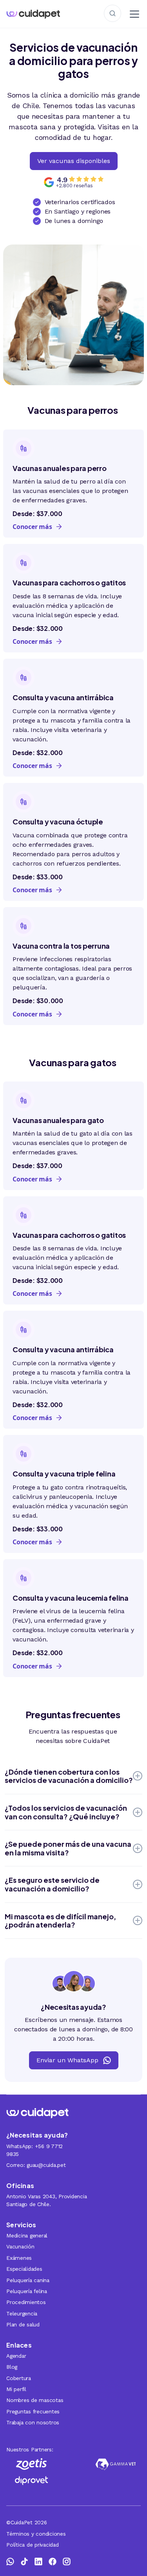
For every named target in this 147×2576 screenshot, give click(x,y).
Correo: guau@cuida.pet (36, 2165)
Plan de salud (23, 2324)
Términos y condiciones (36, 2534)
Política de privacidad (33, 2545)
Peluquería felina (27, 2291)
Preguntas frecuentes (33, 2411)
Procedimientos (26, 2302)
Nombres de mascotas (35, 2400)
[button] (133, 14)
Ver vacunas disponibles (74, 161)
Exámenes (19, 2258)
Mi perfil (16, 2389)
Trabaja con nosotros (33, 2422)
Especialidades (24, 2269)
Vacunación (20, 2246)
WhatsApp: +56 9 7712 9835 (34, 2150)
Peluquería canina (28, 2280)
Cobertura (19, 2378)
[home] (40, 14)
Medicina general (27, 2235)
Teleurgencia (22, 2313)
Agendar (16, 2356)
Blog (12, 2367)
